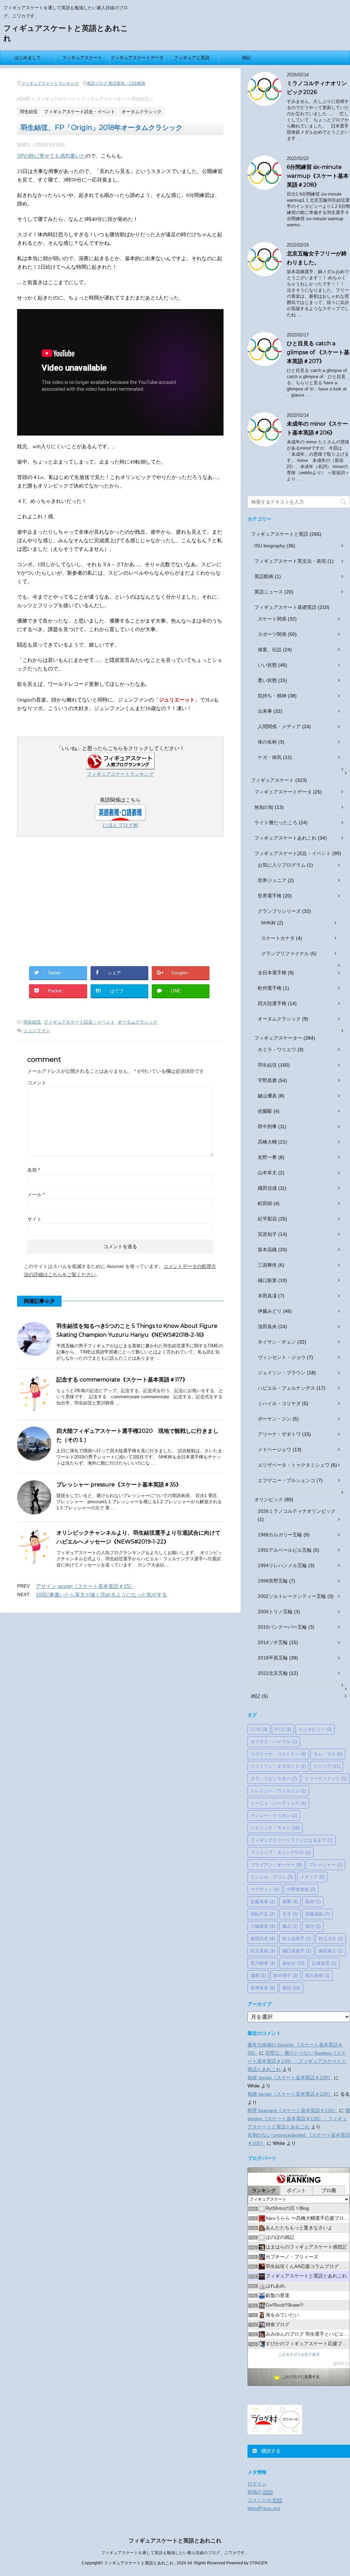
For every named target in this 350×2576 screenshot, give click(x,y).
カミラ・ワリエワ (277, 1050)
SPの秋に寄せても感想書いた (51, 156)
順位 (291, 1988)
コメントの (265, 2500)
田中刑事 (267, 1126)
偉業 (290, 1901)
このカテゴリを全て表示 (299, 2354)
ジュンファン (37, 1031)
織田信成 (267, 1188)
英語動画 (264, 576)
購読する (270, 2451)
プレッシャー (326, 1865)
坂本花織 (267, 1250)
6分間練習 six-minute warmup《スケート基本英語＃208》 (318, 176)
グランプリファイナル (285, 953)
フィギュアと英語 (192, 58)
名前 (34, 1170)
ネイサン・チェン (277, 1342)
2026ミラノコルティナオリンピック (297, 1511)
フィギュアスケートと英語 (280, 534)
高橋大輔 (267, 1142)
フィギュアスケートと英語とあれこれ (175, 2541)
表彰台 (293, 1963)
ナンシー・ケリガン (274, 1815)
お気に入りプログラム (282, 865)
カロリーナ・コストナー (278, 1754)
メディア (312, 1877)
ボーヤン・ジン (274, 1419)
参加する (341, 2364)
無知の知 (264, 807)
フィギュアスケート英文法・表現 (290, 561)
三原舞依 (267, 1265)
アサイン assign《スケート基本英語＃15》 (85, 1586)
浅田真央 (267, 1326)
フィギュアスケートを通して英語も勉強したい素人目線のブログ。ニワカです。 (175, 2553)
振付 (313, 1926)
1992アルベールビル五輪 (285, 1550)
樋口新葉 (267, 1280)
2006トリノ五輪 (275, 1612)
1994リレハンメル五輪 (282, 1565)
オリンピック (269, 1499)
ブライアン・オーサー (276, 1865)
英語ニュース (269, 592)
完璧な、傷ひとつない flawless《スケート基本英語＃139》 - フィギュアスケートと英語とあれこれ (297, 2061)
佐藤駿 (265, 1111)
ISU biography (270, 546)
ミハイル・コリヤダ (279, 1403)
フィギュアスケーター (278, 1038)
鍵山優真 (267, 1096)
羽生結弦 (32, 1022)
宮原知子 (267, 1234)
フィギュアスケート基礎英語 (285, 607)
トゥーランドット (326, 1778)
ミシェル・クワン (272, 1877)
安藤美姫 (317, 1914)
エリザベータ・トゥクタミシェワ (294, 1465)
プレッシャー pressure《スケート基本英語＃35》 (119, 1485)
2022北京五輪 (273, 1673)
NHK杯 (268, 923)
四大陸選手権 (272, 1003)
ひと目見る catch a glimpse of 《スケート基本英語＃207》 (318, 352)
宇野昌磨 (267, 1080)
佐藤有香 (263, 1901)
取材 (313, 1901)
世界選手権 (270, 896)
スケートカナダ (278, 938)
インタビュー (315, 1729)
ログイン (257, 2484)
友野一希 (267, 1157)
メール (36, 1194)
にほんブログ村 (120, 825)
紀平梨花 (267, 1219)
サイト (35, 1219)
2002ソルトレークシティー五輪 (292, 1596)
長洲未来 (263, 1988)
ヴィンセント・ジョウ (282, 1357)
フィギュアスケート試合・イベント (79, 1022)
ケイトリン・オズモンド (278, 1766)
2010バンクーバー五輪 (282, 1627)
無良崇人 (331, 1951)
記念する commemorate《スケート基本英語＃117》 (122, 1380)
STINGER (259, 2563)
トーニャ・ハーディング (278, 1803)
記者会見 (324, 1963)
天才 (290, 1914)
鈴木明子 (286, 1975)
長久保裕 (317, 1975)
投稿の (260, 2492)
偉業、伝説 (270, 650)
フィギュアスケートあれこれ (285, 838)
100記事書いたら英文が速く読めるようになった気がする (102, 1595)
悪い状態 (267, 680)
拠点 (290, 1926)
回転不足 (263, 1914)
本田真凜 (267, 1296)
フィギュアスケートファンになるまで (292, 1840)
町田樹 (265, 1203)
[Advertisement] (120, 904)
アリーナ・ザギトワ (279, 1434)
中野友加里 (301, 1889)
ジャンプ (327, 1766)
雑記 (246, 58)
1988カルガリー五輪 (280, 1535)
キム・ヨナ (328, 1754)
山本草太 (267, 1173)
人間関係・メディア (279, 726)
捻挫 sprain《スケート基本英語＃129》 (290, 2078)
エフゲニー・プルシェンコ (286, 1480)
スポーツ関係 (272, 634)
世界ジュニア (272, 880)
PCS (283, 1729)
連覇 (258, 1975)
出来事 (265, 711)
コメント (37, 1083)
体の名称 (267, 742)
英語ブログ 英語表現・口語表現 (116, 83)
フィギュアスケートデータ (137, 58)
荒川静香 (263, 1963)
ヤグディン (265, 1889)
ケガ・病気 (270, 757)
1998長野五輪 (273, 1581)
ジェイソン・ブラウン (282, 1373)
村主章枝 (263, 1951)
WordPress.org (264, 2508)
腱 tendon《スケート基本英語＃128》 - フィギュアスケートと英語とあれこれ (299, 2119)
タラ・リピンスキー (274, 1778)
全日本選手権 (272, 973)
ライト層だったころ (276, 823)
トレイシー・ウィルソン (278, 1791)
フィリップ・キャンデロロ (280, 1852)
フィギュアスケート (82, 58)
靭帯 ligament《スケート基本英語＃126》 (293, 2110)
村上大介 (331, 1938)
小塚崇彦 (263, 1926)
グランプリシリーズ (279, 911)
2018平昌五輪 (273, 1658)
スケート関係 (272, 619)
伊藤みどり (270, 1311)
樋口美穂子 (297, 1951)
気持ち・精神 (272, 696)
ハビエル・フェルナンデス (286, 1388)
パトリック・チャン (275, 1828)
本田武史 (263, 1938)
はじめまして (28, 58)
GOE (259, 1729)
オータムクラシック (138, 1022)
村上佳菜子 (297, 1938)
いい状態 (267, 665)
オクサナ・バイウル (274, 1741)
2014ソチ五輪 (273, 1642)
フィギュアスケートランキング (50, 83)
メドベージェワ (274, 1450)
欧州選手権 (270, 988)
